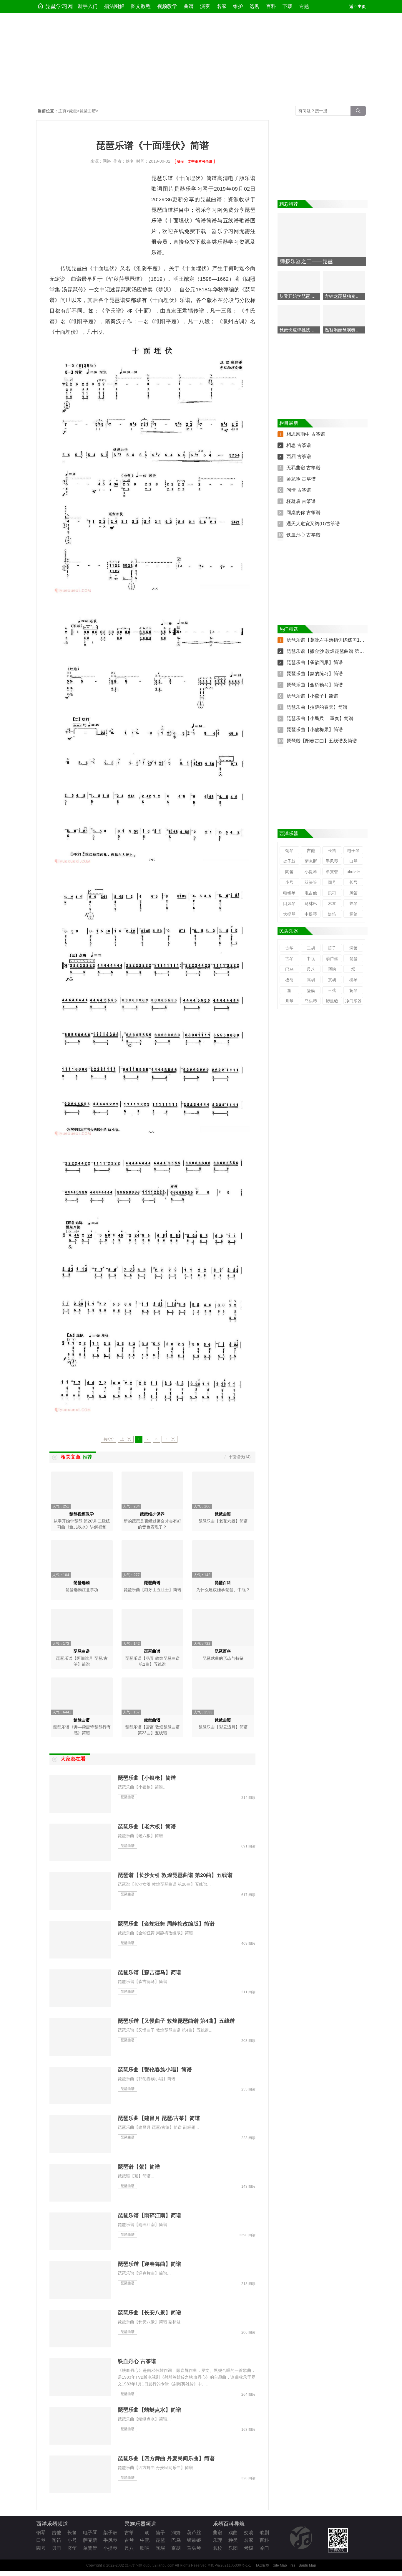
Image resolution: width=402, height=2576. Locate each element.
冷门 (264, 2548)
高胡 (311, 980)
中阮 (311, 959)
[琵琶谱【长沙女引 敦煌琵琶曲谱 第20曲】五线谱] (81, 1891)
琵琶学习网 (59, 6)
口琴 (353, 861)
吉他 (311, 851)
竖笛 (353, 914)
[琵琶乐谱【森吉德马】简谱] (81, 1989)
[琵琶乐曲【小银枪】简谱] (81, 1794)
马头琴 (311, 1001)
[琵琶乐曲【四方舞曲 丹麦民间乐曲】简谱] (81, 2475)
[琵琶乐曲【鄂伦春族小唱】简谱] (81, 2086)
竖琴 (353, 904)
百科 (271, 6)
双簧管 (311, 882)
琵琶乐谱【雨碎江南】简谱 (149, 2215)
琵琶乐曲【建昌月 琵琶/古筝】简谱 (159, 2118)
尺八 (311, 969)
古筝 (289, 948)
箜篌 (311, 990)
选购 (255, 6)
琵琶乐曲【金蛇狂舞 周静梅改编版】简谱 (166, 1924)
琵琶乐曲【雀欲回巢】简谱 (315, 662)
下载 (288, 6)
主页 (62, 111)
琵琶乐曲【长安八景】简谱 (149, 2313)
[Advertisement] (201, 60)
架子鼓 (289, 861)
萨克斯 (311, 861)
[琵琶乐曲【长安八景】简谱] (81, 2329)
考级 (249, 2548)
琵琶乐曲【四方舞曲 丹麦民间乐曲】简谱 (166, 2458)
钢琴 (289, 851)
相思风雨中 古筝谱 (306, 434)
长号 (353, 882)
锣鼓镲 (332, 1001)
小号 (289, 882)
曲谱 (189, 6)
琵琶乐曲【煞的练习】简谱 (315, 674)
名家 (222, 6)
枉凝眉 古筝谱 (301, 501)
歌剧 (264, 2533)
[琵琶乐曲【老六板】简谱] (81, 1843)
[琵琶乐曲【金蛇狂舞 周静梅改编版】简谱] (81, 1940)
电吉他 (311, 893)
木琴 (332, 904)
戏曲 (233, 2533)
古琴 (289, 959)
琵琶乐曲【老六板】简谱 (147, 1827)
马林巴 (311, 904)
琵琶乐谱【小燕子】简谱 (312, 696)
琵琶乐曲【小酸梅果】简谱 (315, 730)
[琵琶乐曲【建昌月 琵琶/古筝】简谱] (81, 2134)
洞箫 (353, 948)
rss (293, 2565)
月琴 (289, 1001)
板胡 (289, 980)
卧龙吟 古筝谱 (301, 479)
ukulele (353, 872)
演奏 (205, 6)
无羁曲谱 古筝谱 (303, 468)
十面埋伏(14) (240, 1457)
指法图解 (114, 6)
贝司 (332, 893)
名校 (217, 2548)
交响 (249, 2533)
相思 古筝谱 (299, 445)
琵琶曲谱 (88, 111)
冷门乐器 (353, 1001)
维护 (238, 6)
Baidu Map (307, 2565)
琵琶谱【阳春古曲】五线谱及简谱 (322, 741)
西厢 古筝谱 (299, 456)
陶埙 (160, 2548)
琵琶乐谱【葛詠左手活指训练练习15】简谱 (331, 640)
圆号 (332, 882)
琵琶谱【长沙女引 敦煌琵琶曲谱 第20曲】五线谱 (175, 1875)
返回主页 (358, 6)
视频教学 (167, 6)
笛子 (332, 948)
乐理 (217, 2540)
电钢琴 (289, 893)
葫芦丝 (332, 959)
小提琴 (311, 872)
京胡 (332, 980)
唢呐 (332, 969)
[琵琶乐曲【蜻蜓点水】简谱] (81, 2426)
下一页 (170, 1439)
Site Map (280, 2565)
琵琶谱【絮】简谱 (139, 2167)
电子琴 (353, 851)
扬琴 (353, 990)
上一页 (126, 1439)
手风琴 (332, 861)
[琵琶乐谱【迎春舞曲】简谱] (81, 2280)
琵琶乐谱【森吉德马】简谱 (149, 1972)
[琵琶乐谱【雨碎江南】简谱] (81, 2232)
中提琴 (311, 914)
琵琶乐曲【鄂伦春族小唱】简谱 (155, 2070)
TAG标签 (262, 2565)
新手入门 (88, 6)
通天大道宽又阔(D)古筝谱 (313, 524)
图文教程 (141, 6)
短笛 (332, 914)
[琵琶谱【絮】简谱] (81, 2183)
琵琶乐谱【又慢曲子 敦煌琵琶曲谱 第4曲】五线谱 (176, 2021)
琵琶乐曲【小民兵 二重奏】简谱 (320, 718)
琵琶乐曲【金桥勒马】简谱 (315, 685)
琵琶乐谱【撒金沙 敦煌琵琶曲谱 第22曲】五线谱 (337, 651)
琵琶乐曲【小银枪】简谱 (147, 1778)
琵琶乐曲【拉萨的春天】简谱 (317, 707)
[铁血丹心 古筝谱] (81, 2377)
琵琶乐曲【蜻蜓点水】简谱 (149, 2410)
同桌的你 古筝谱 (303, 512)
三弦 (332, 990)
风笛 (353, 893)
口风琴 (289, 904)
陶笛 (289, 872)
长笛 (332, 851)
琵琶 (73, 111)
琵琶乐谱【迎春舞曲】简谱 (149, 2264)
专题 (304, 6)
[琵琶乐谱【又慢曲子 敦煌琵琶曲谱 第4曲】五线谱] (81, 2037)
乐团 (233, 2548)
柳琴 (353, 980)
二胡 (311, 948)
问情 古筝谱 (299, 490)
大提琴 (289, 914)
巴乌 (289, 969)
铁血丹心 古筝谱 (137, 2361)
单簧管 (332, 872)
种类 (233, 2540)
